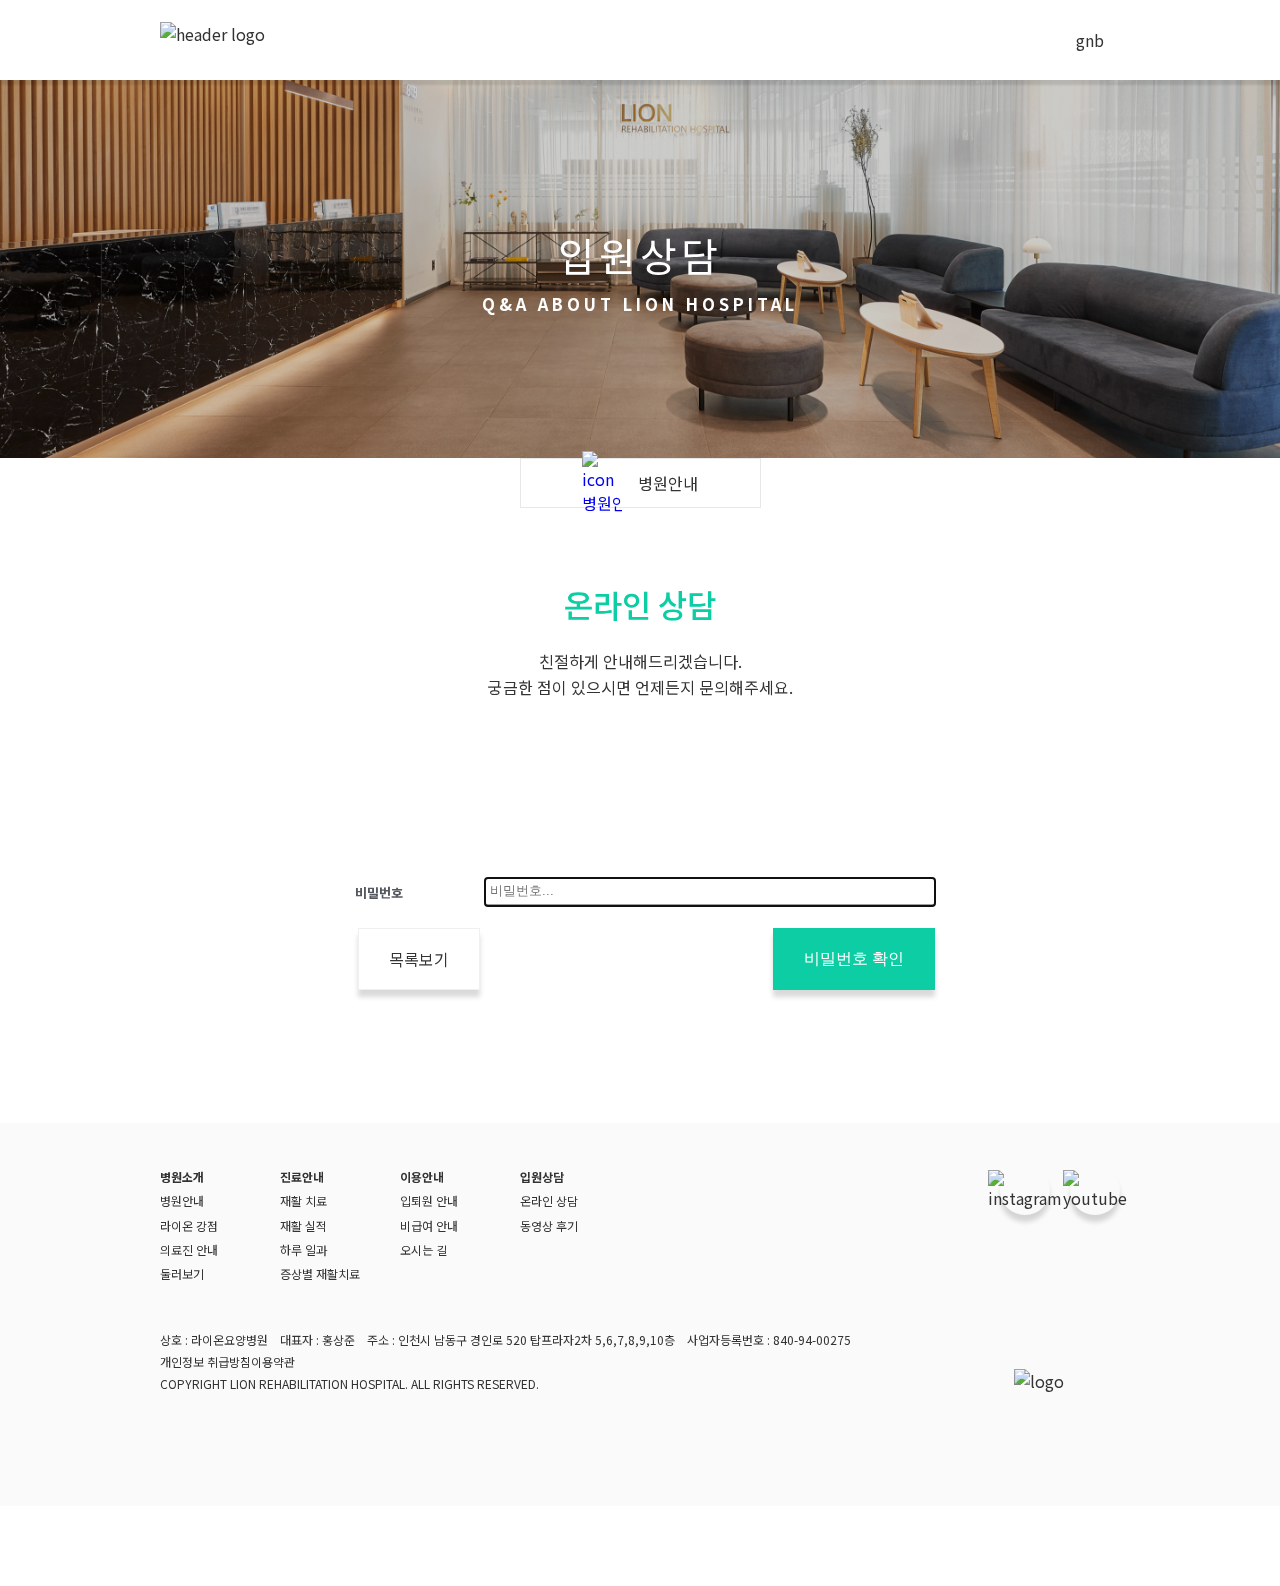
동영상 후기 (549, 1225)
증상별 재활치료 (320, 1273)
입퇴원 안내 (429, 1200)
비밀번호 (379, 892)
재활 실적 (303, 1225)
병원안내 (182, 1200)
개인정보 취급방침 (205, 1361)
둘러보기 (182, 1273)
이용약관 (273, 1361)
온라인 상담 (549, 1200)
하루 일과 (303, 1249)
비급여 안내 (429, 1225)
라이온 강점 (189, 1225)
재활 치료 (303, 1200)
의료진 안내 (189, 1249)
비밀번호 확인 (854, 958)
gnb (1090, 40)
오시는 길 (423, 1249)
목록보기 (419, 959)
